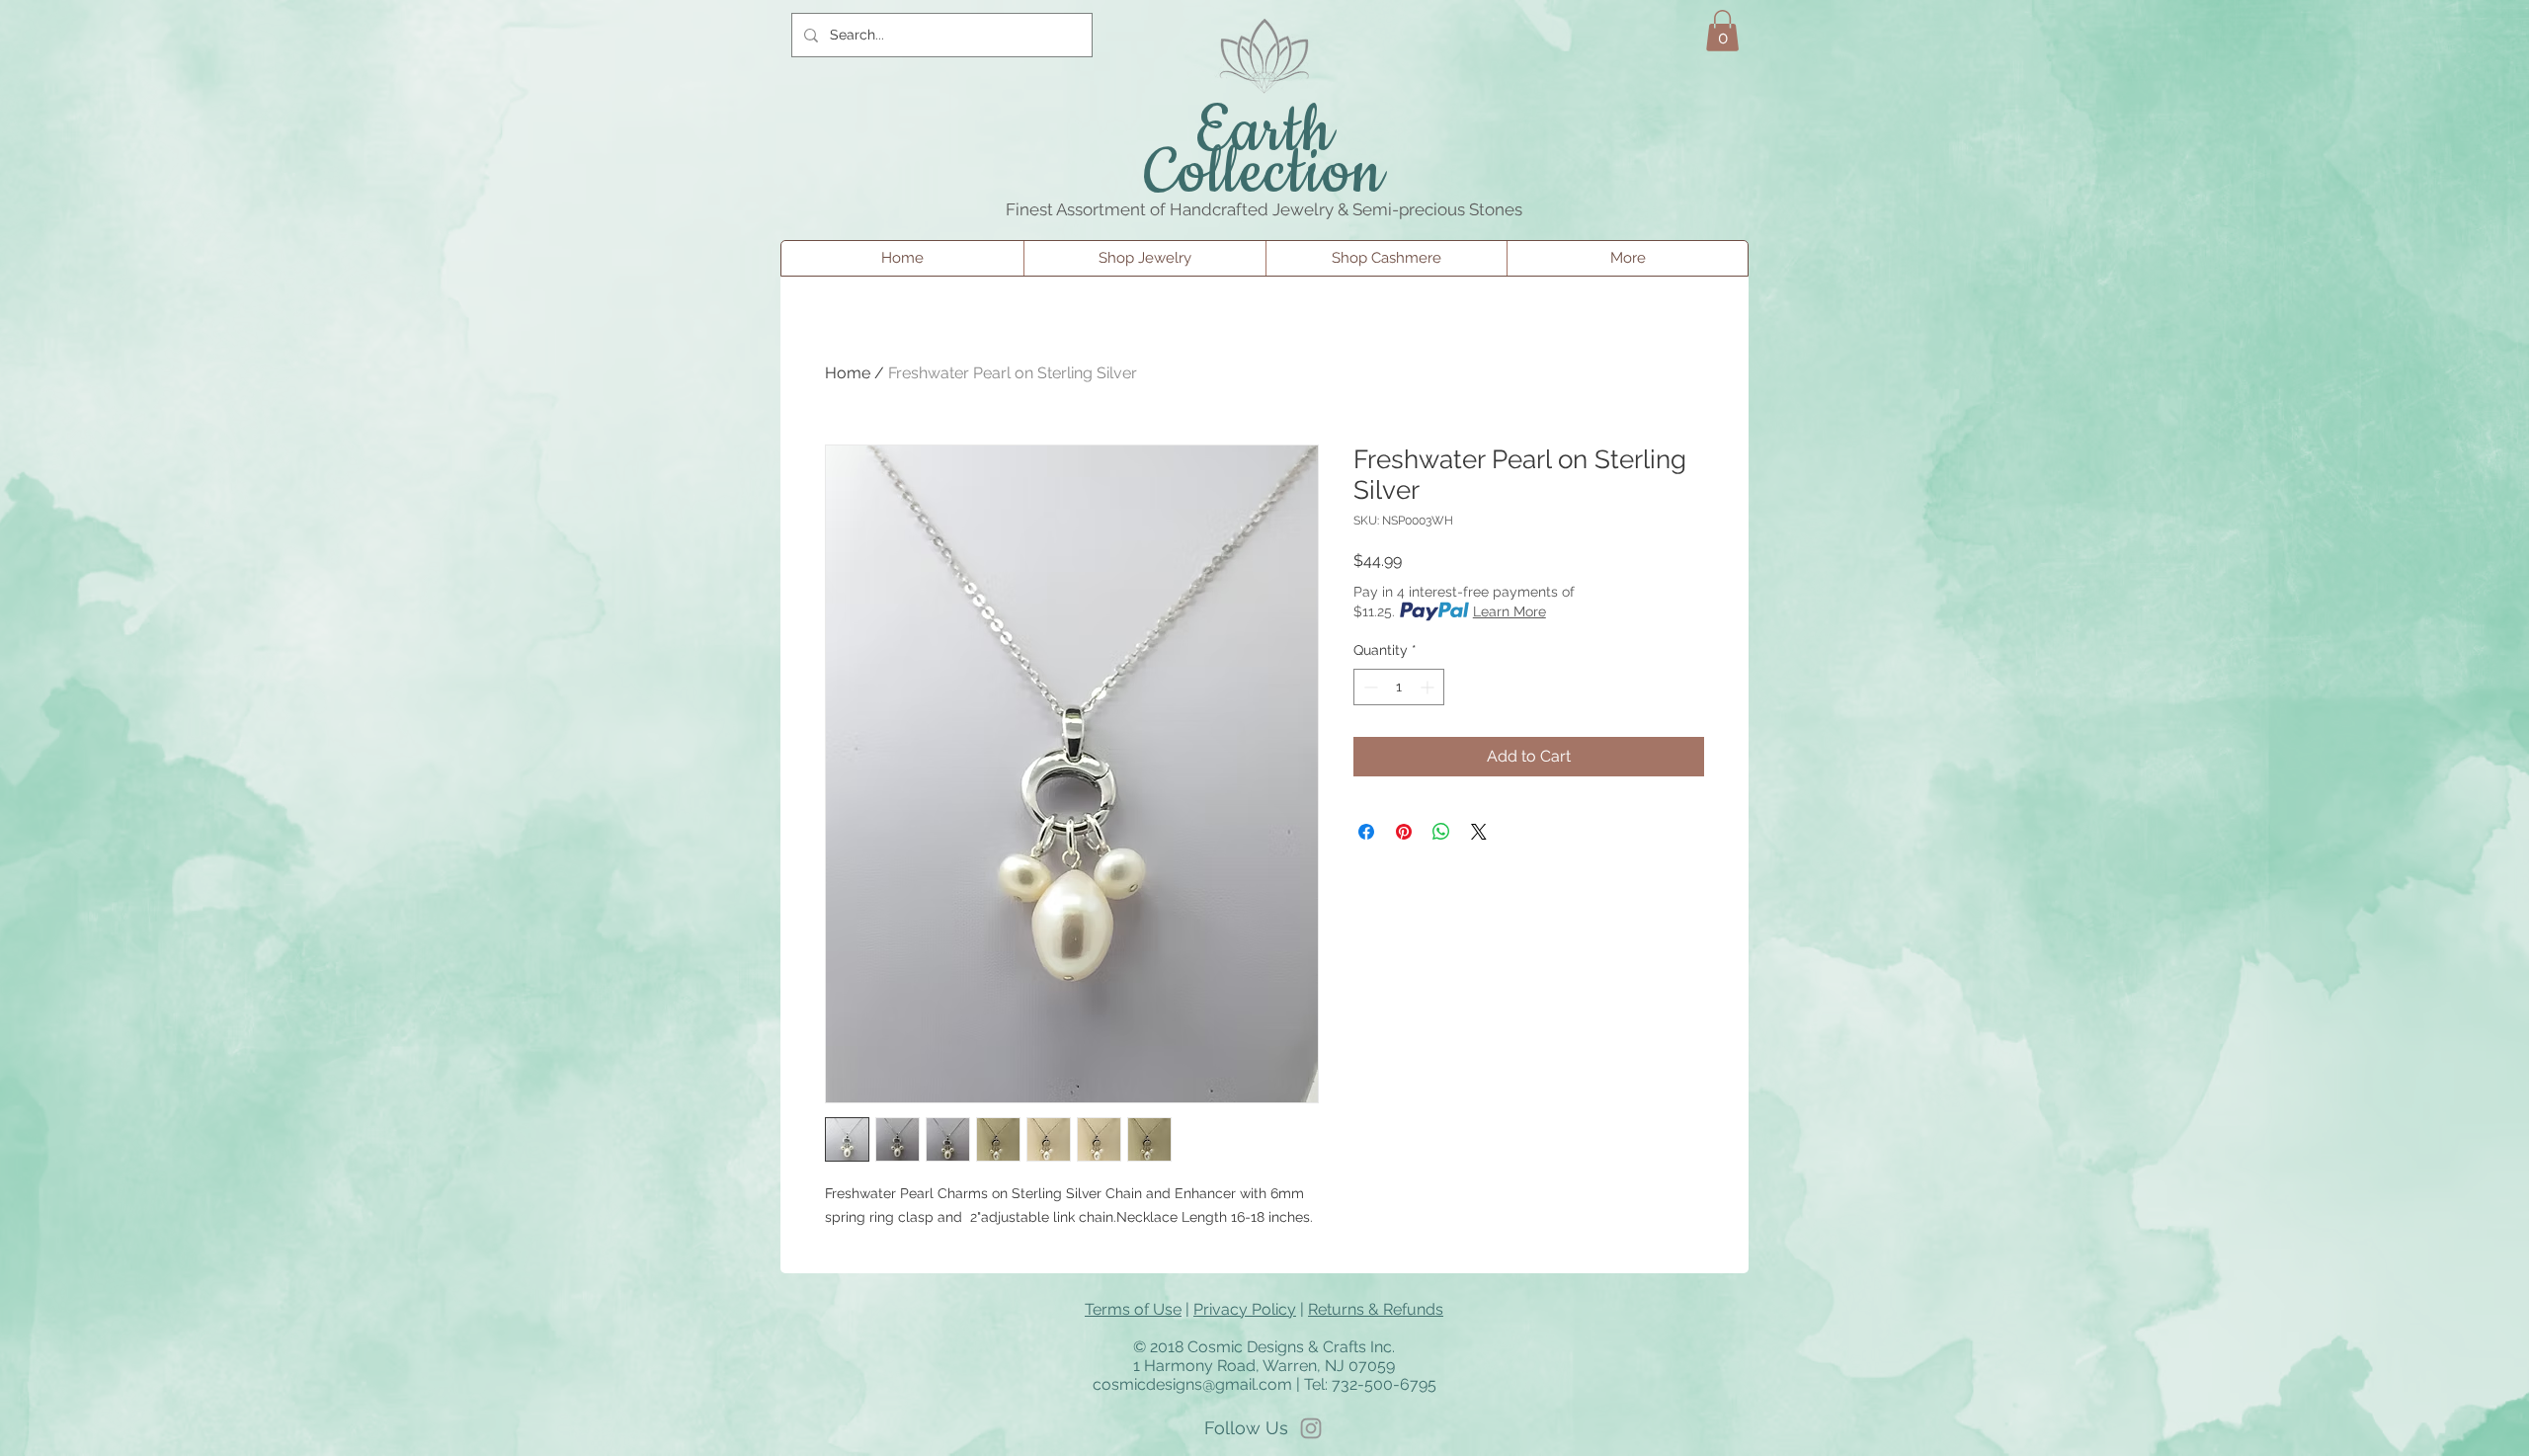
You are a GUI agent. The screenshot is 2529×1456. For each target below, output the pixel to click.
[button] (1722, 31)
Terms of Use (1133, 1309)
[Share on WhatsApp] (1441, 832)
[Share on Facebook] (1366, 832)
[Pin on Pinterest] (1404, 832)
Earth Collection (1265, 153)
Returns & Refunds (1376, 1309)
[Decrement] (1369, 687)
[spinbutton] (1399, 687)
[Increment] (1429, 687)
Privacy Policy (1245, 1309)
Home (848, 373)
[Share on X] (1479, 832)
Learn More (1509, 611)
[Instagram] (1311, 1428)
